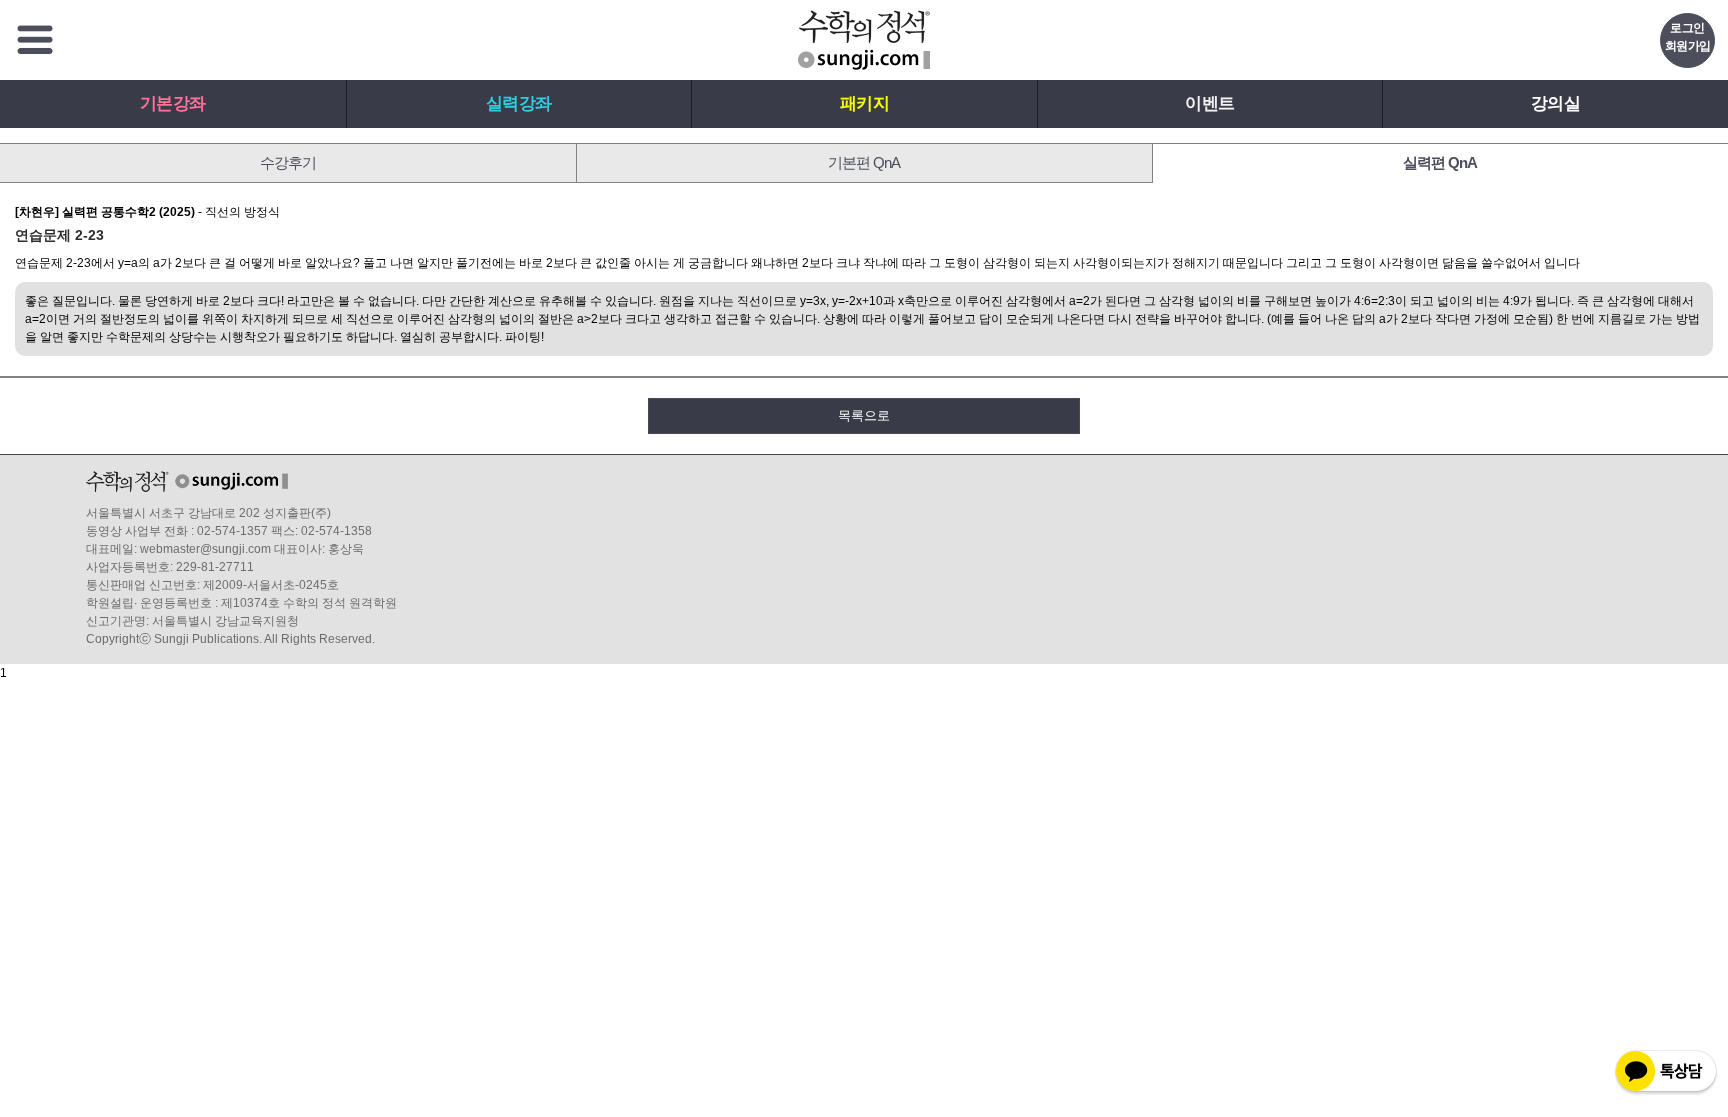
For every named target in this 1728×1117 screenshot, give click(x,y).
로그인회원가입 (1688, 37)
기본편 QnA (864, 162)
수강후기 (288, 162)
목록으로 (864, 415)
